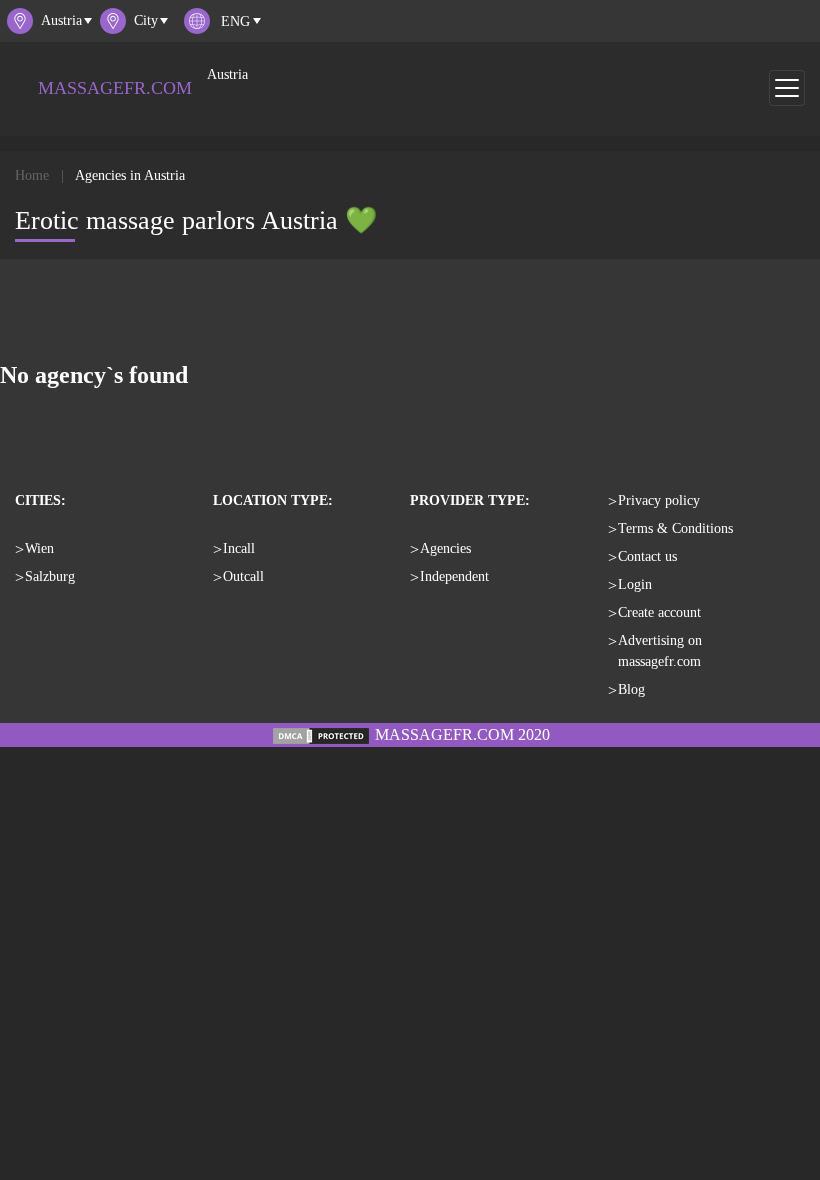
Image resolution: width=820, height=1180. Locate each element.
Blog (631, 689)
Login (635, 584)
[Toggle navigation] (787, 88)
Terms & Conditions (675, 528)
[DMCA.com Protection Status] (321, 734)
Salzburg (50, 576)
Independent (454, 576)
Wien (39, 548)
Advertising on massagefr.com (660, 651)
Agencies (445, 548)
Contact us (647, 556)
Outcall (243, 576)
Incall (239, 548)
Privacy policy (659, 500)
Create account (659, 612)
